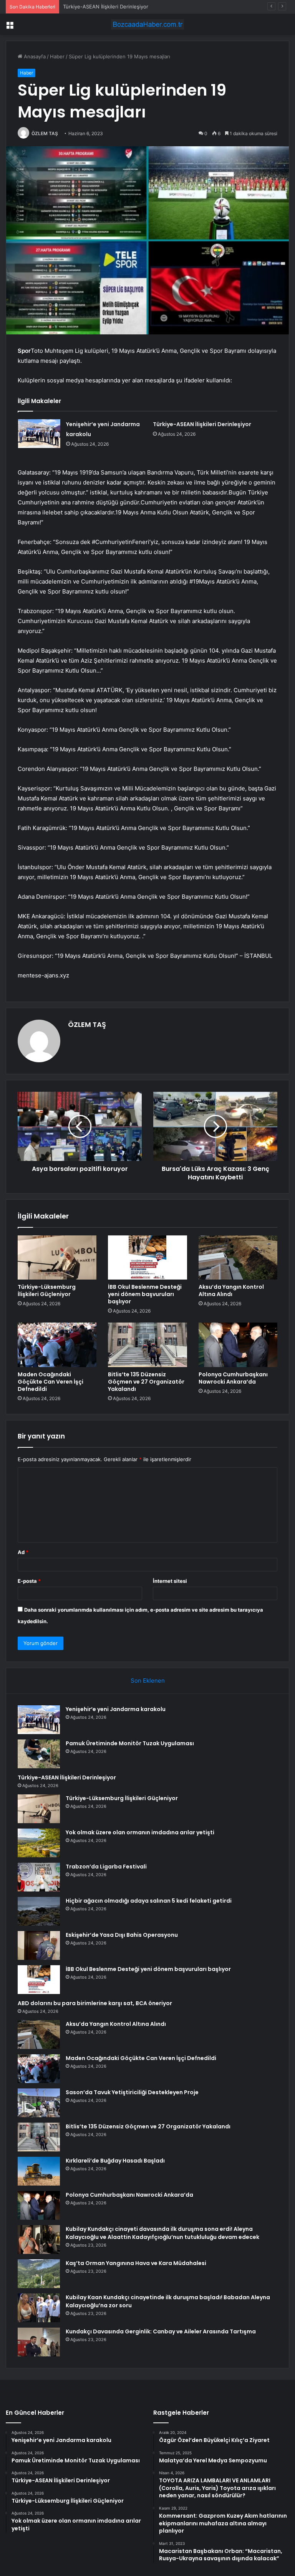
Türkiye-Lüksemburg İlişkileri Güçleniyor (47, 1290)
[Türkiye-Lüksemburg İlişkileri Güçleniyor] (57, 1258)
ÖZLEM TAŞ (45, 133)
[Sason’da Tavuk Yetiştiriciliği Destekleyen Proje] (39, 2103)
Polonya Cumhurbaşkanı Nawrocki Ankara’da (233, 1378)
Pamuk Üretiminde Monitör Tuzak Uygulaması (130, 1743)
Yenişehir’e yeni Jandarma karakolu (116, 1709)
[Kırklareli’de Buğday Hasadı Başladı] (39, 2171)
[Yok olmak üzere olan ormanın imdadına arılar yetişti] (39, 1843)
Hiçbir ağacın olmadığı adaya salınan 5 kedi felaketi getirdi (149, 1901)
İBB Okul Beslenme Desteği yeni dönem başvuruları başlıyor (145, 1294)
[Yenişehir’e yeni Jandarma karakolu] (39, 434)
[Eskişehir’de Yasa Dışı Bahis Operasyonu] (39, 1945)
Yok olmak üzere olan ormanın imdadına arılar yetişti (140, 1832)
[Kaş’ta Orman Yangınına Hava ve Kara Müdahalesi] (39, 2274)
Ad (23, 1552)
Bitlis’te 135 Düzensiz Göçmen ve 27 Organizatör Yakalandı (146, 1382)
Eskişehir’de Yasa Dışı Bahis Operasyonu (122, 1935)
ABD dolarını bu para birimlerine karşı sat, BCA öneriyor (95, 2003)
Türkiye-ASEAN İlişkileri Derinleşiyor (106, 7)
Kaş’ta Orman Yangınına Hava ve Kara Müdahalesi (136, 2263)
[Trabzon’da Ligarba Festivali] (39, 1877)
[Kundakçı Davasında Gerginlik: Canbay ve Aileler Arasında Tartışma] (39, 2342)
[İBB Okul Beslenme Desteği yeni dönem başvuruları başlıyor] (147, 1258)
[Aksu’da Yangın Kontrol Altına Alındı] (238, 1258)
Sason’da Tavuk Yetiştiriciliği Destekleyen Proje (132, 2092)
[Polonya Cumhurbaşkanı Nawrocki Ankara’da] (238, 1345)
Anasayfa (34, 56)
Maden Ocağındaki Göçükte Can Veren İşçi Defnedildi (51, 1382)
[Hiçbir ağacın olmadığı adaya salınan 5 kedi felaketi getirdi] (39, 1911)
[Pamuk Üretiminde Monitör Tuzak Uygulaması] (39, 1754)
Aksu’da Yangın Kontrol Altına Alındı (231, 1290)
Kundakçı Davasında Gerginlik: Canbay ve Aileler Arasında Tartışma (161, 2331)
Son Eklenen (148, 1681)
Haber (57, 56)
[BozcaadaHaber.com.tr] (147, 24)
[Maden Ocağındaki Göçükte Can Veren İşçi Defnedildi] (57, 1345)
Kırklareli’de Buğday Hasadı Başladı (115, 2161)
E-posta (29, 1581)
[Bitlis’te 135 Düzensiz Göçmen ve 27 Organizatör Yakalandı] (147, 1345)
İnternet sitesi (170, 1581)
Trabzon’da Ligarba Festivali (106, 1867)
